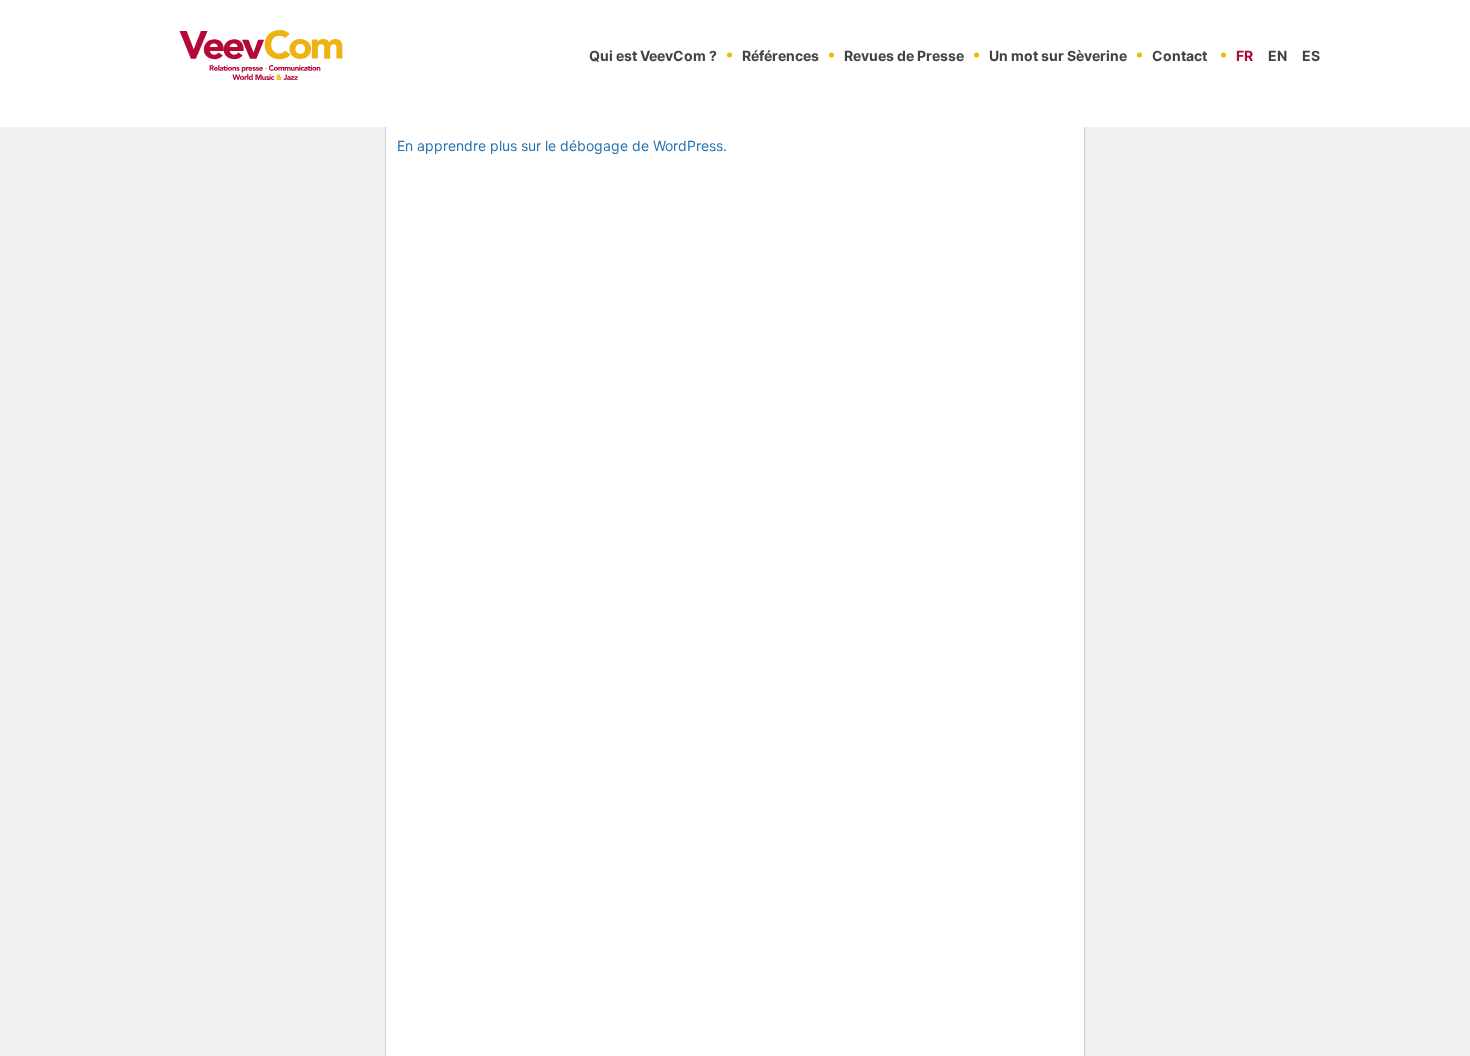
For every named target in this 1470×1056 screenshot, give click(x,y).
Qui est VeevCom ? (653, 55)
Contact (1179, 55)
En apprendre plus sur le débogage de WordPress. (562, 145)
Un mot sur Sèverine (1058, 55)
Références (780, 55)
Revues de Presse (904, 55)
